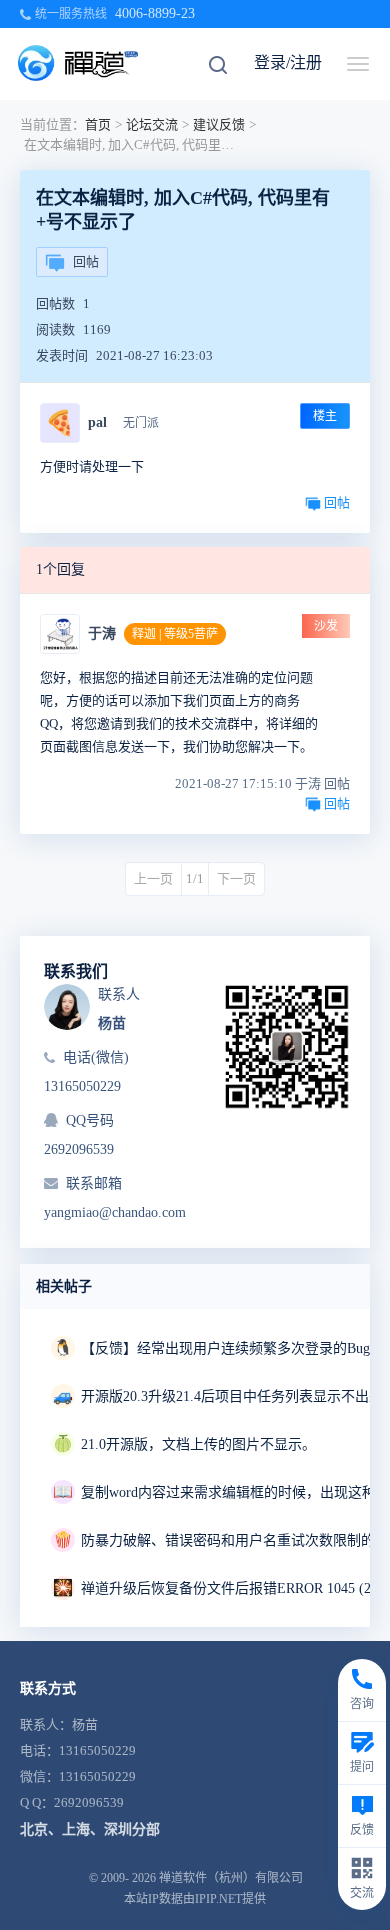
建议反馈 (219, 124)
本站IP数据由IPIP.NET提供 (195, 1899)
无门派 (141, 423)
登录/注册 (288, 62)
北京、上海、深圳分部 (90, 1829)
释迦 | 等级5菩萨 (175, 634)
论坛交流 (152, 124)
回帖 (86, 261)
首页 (98, 124)
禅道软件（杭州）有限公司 (231, 1878)
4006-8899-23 (155, 13)
